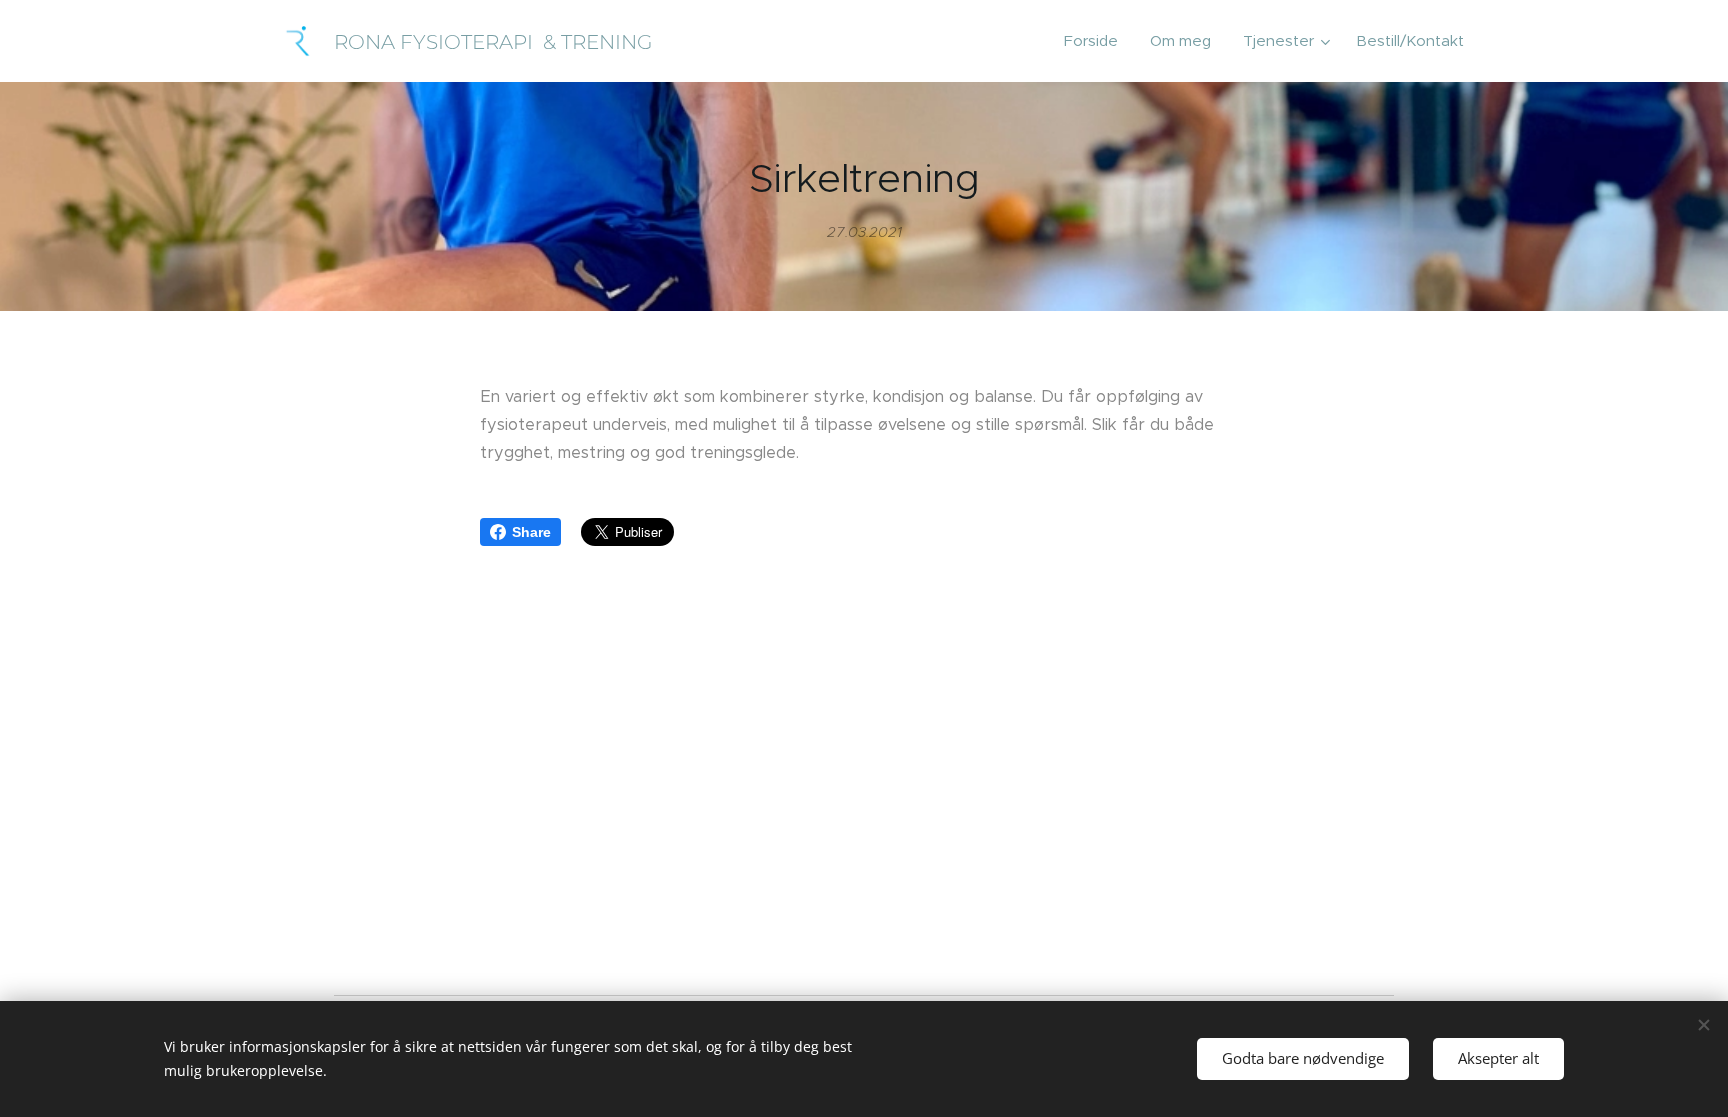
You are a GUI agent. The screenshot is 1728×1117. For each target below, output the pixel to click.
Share (531, 532)
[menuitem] (1096, 41)
